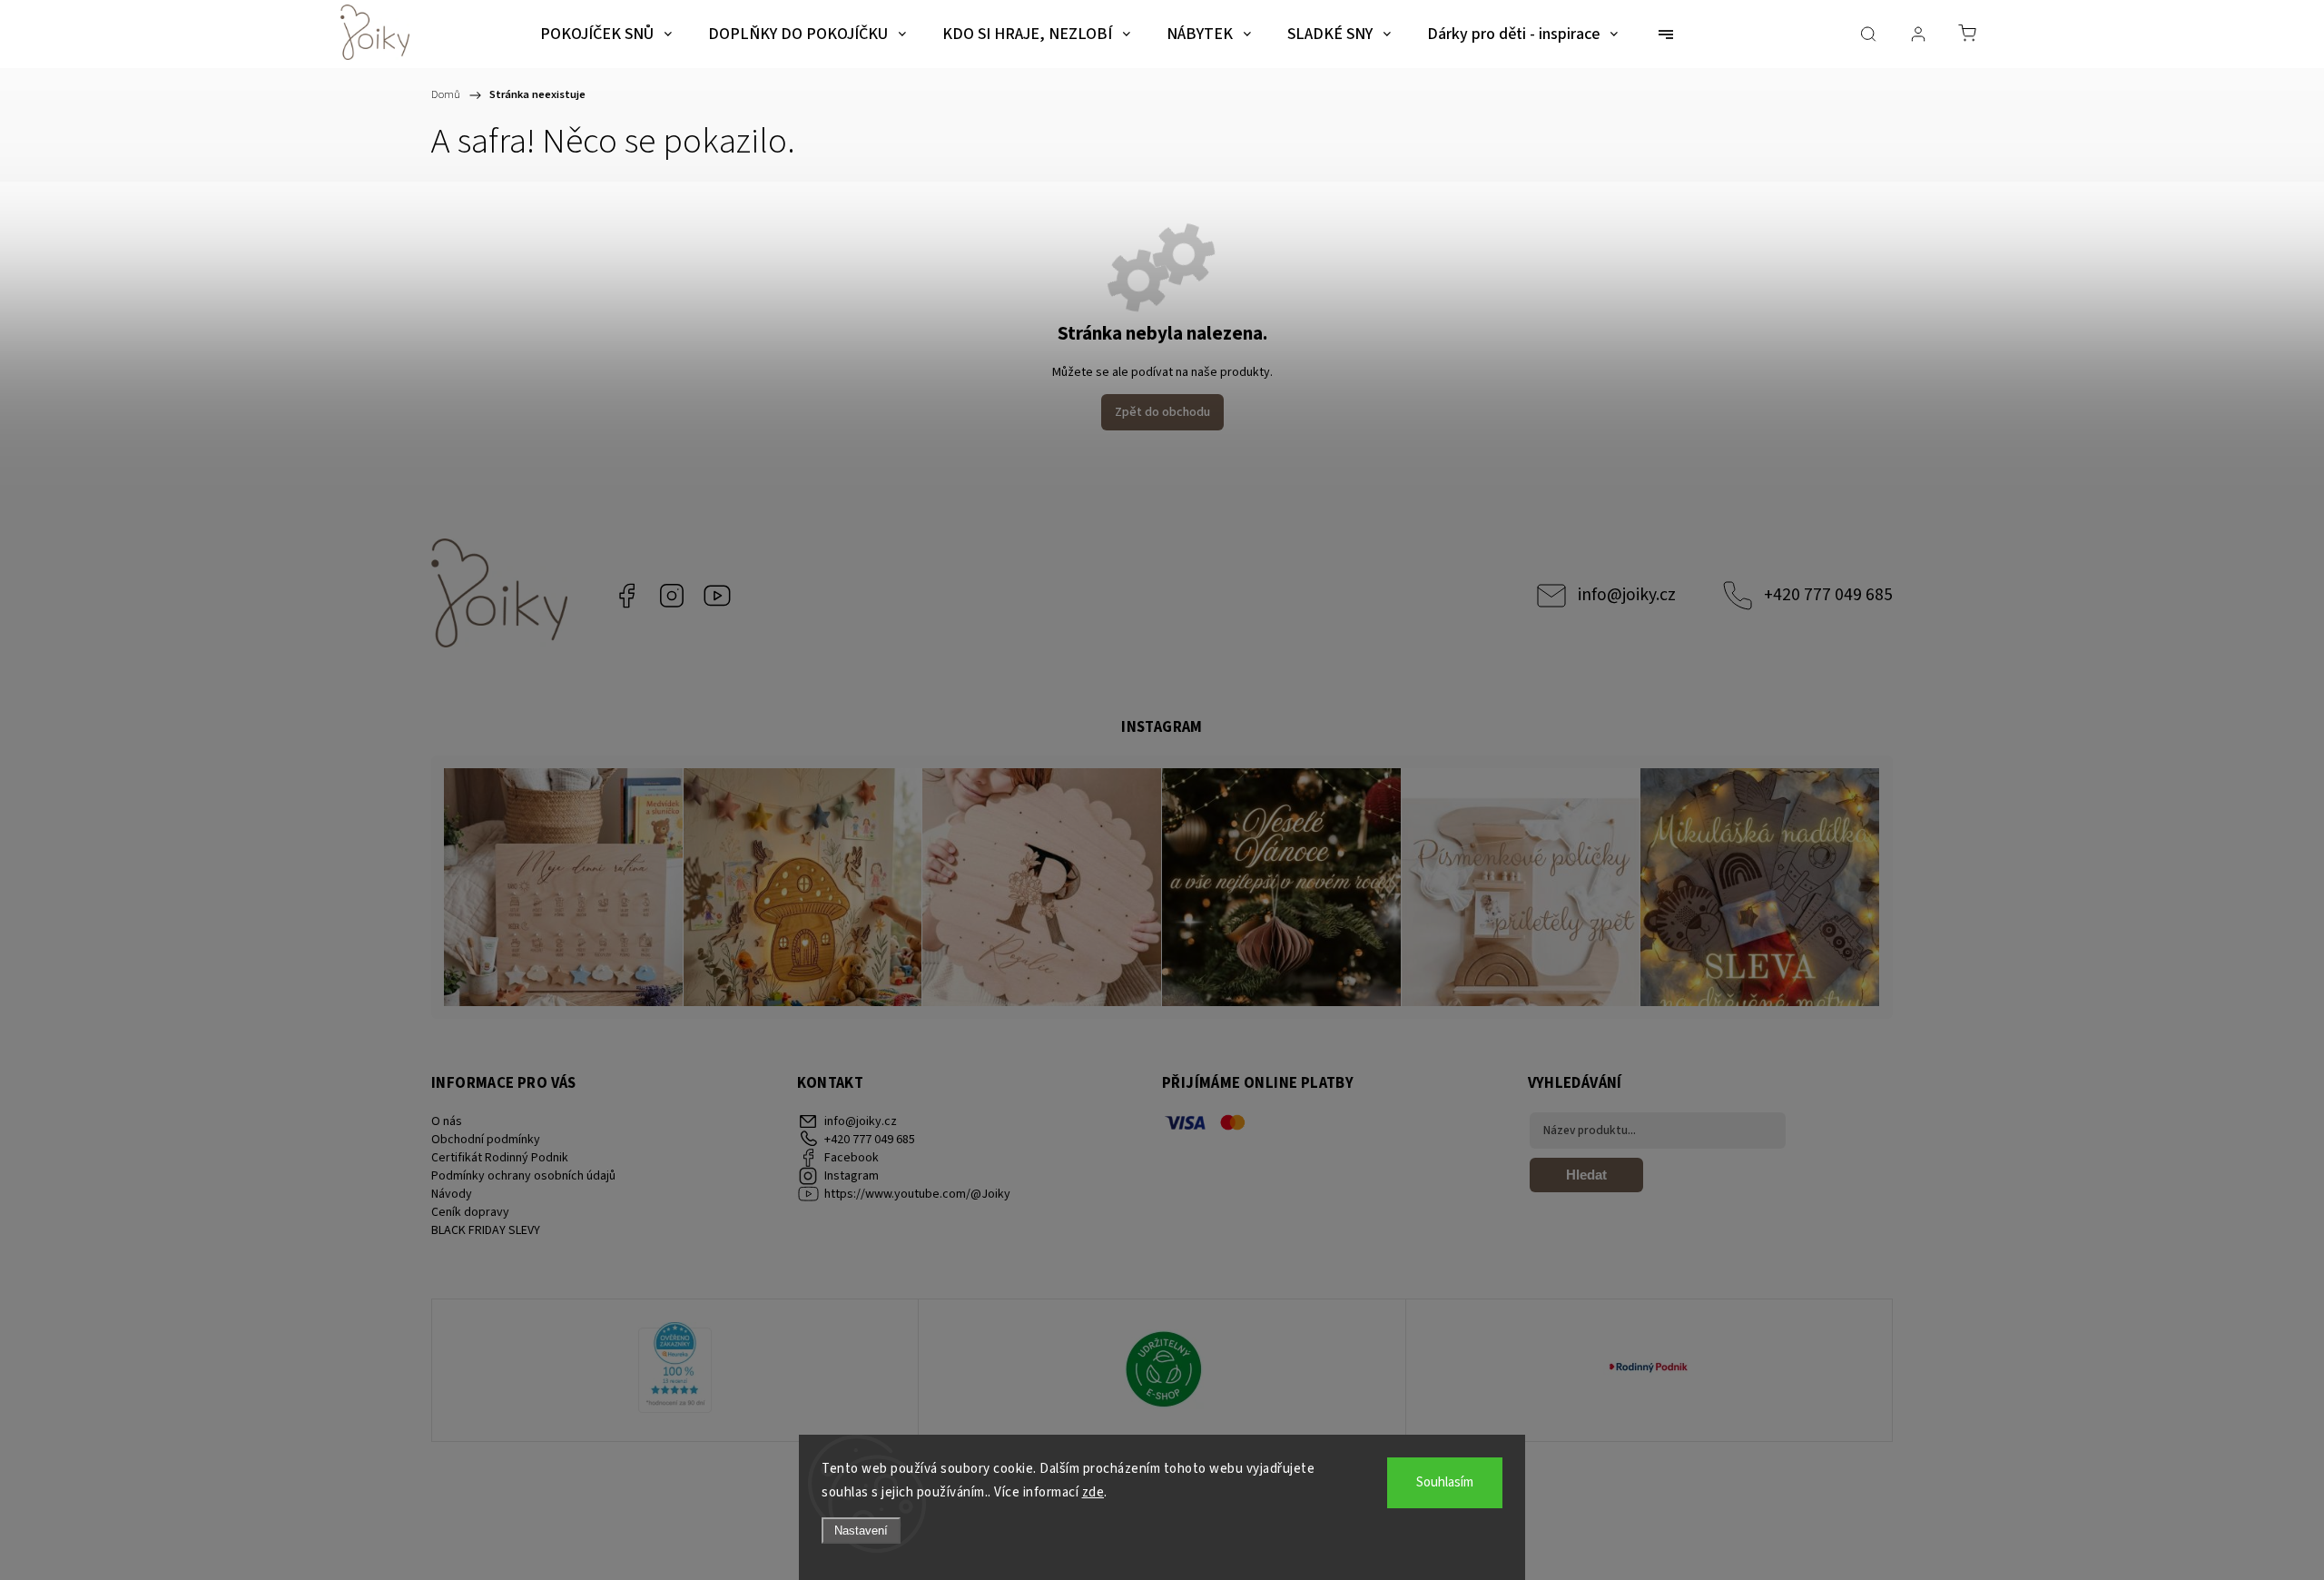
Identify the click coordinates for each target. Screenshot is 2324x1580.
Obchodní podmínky (486, 1140)
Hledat (1586, 1175)
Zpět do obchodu (1162, 412)
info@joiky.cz (1627, 595)
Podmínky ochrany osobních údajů (523, 1176)
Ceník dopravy (470, 1212)
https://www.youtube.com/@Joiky (717, 596)
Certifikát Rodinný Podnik (500, 1158)
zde (1093, 1492)
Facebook (626, 596)
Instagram (672, 596)
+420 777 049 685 (1828, 595)
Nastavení (861, 1531)
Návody (452, 1194)
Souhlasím (1445, 1482)
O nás (447, 1121)
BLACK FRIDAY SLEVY (486, 1230)
